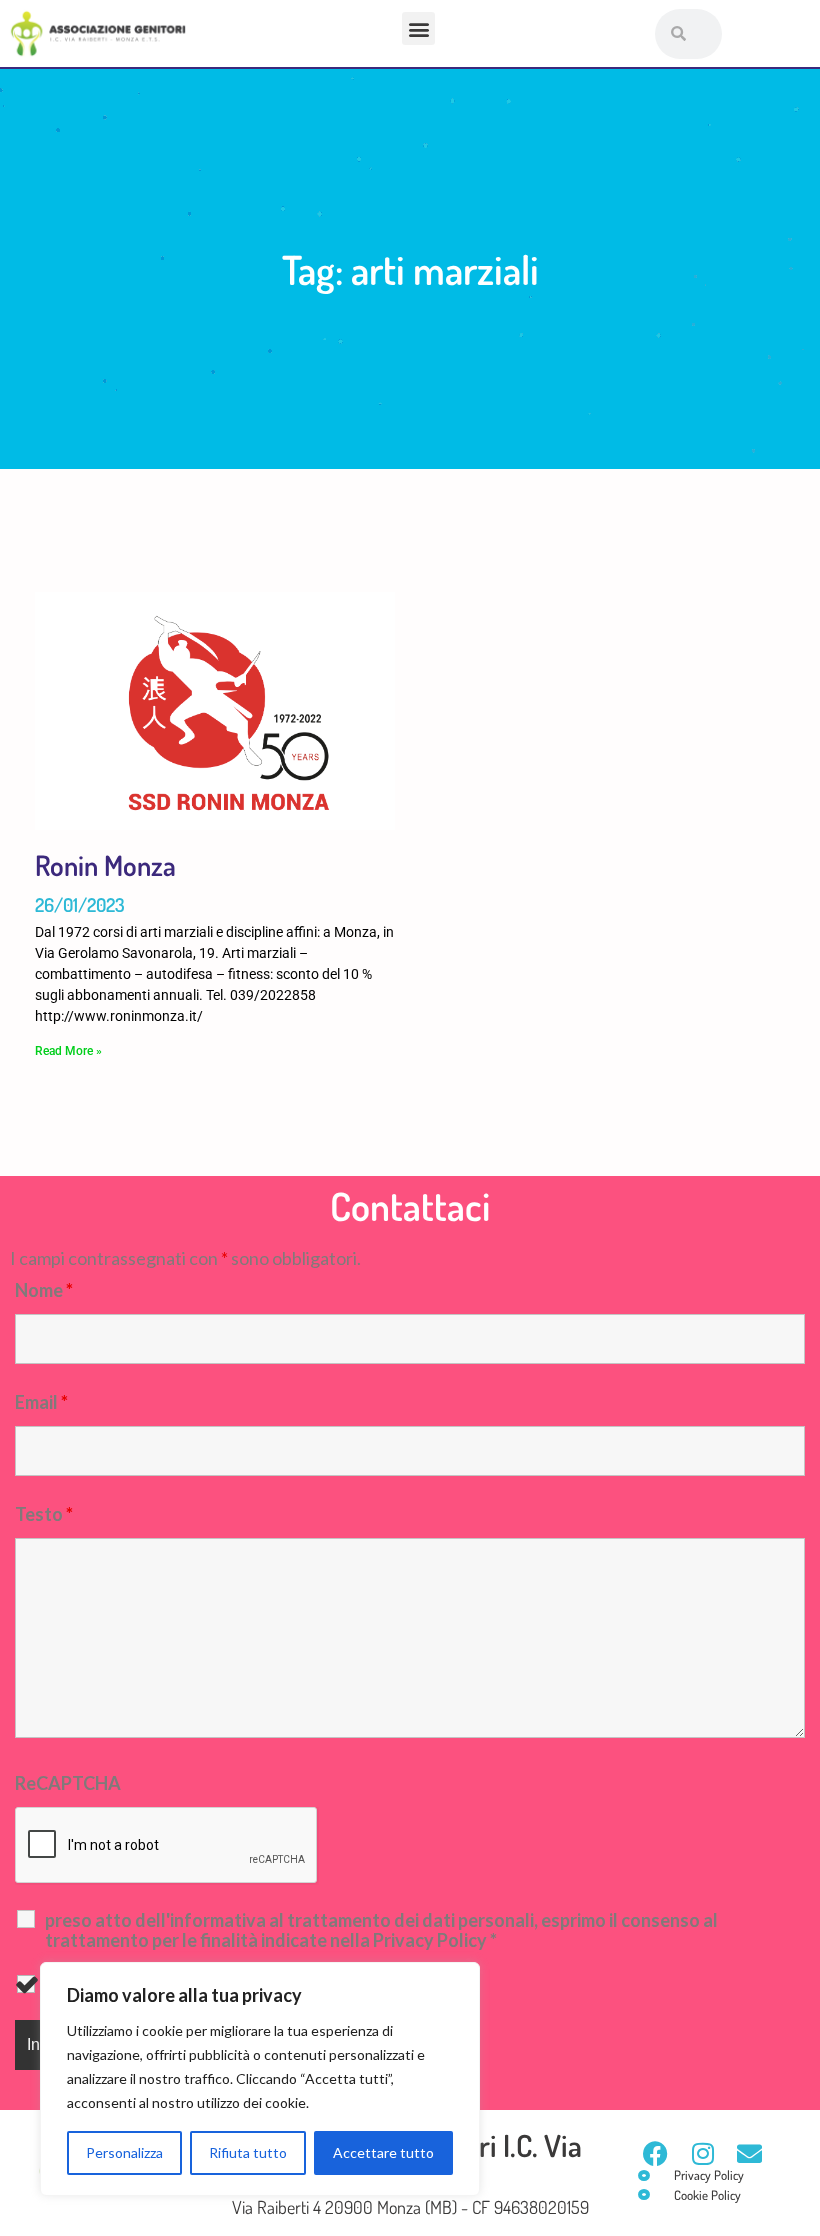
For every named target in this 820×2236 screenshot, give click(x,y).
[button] (418, 28)
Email (41, 1402)
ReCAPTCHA (68, 1783)
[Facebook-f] (655, 2153)
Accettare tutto (383, 2152)
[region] (260, 2079)
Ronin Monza (105, 865)
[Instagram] (702, 2153)
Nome (44, 1290)
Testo (44, 1514)
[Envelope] (749, 2153)
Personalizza (124, 2152)
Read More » (68, 1051)
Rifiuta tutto (248, 2152)
